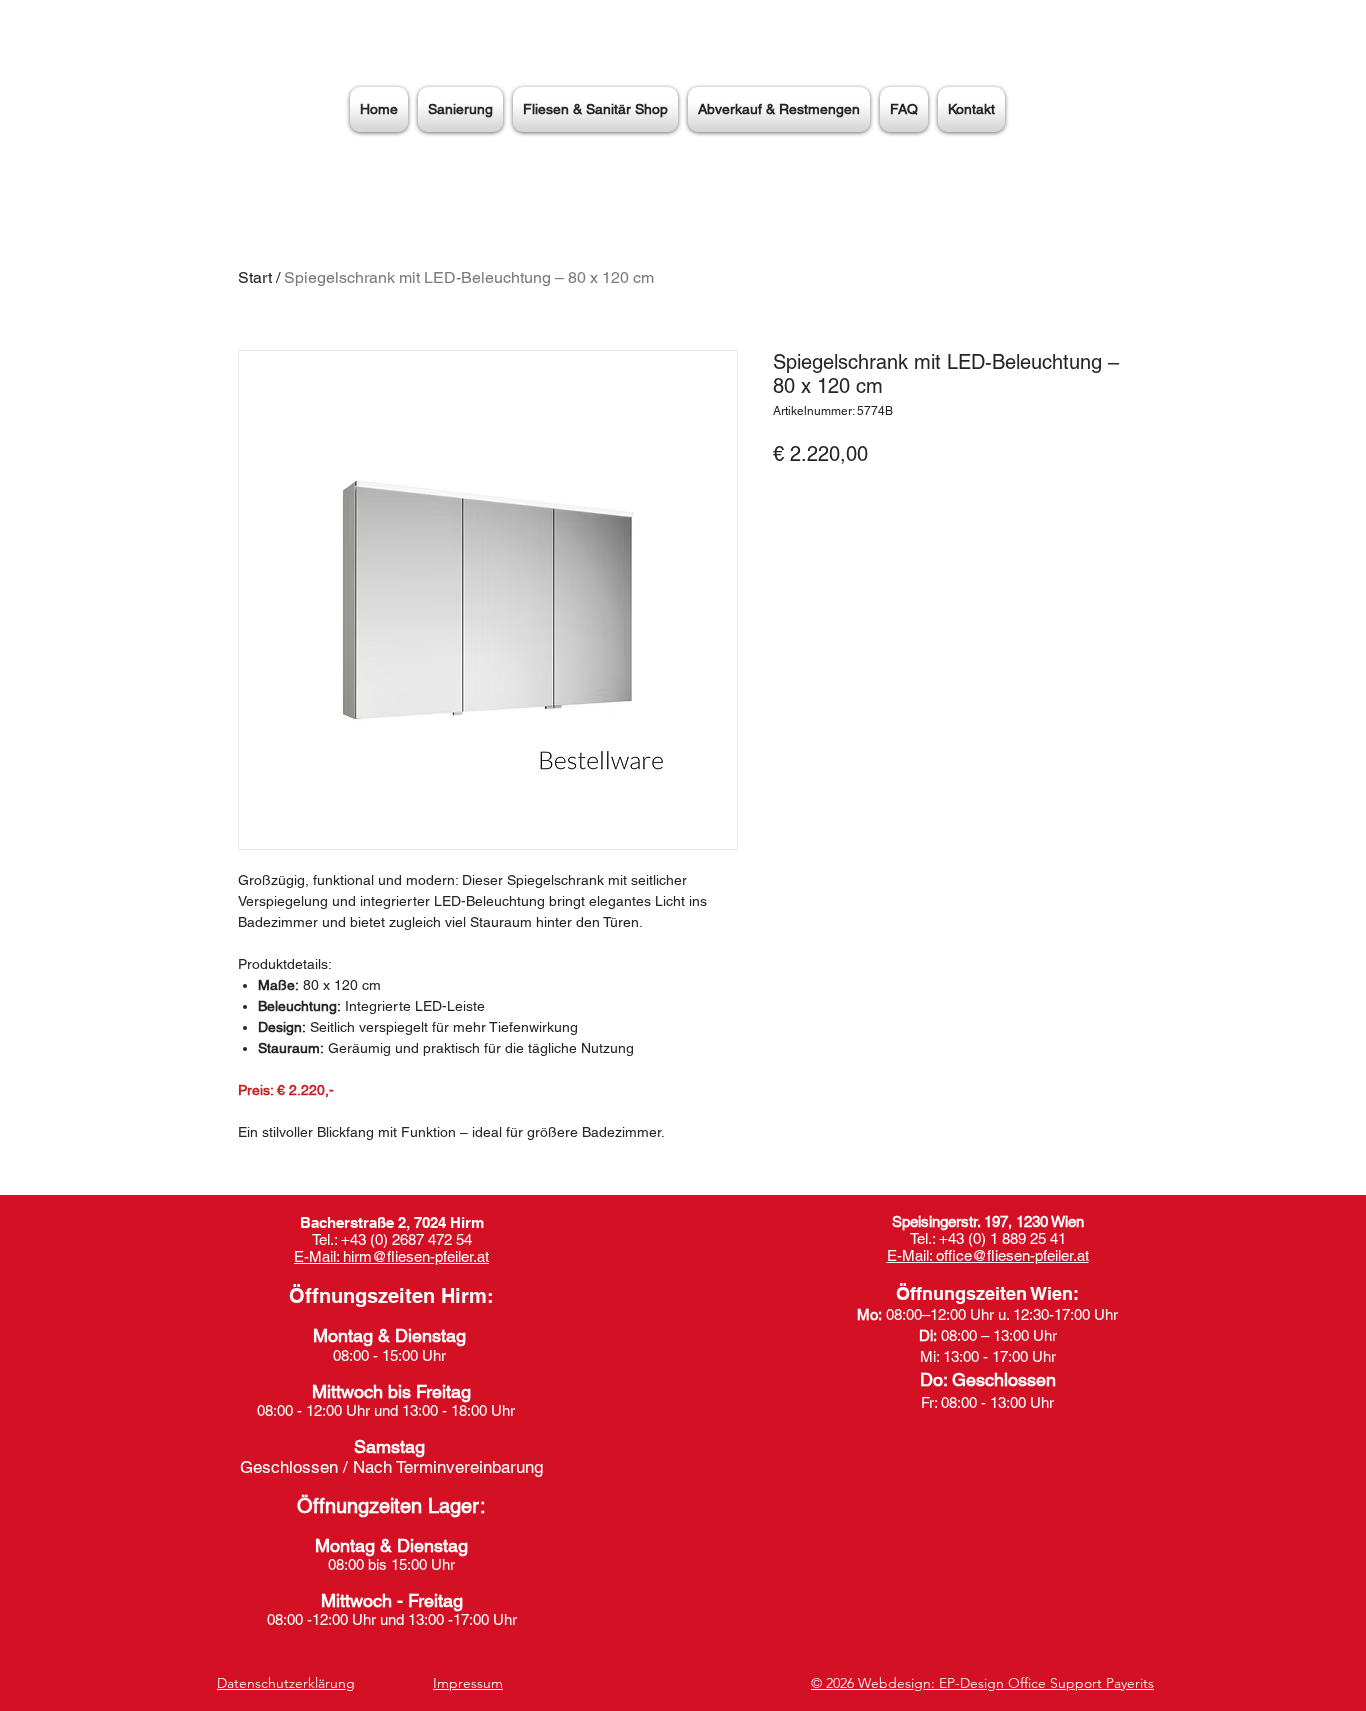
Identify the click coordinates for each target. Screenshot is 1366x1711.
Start (255, 277)
